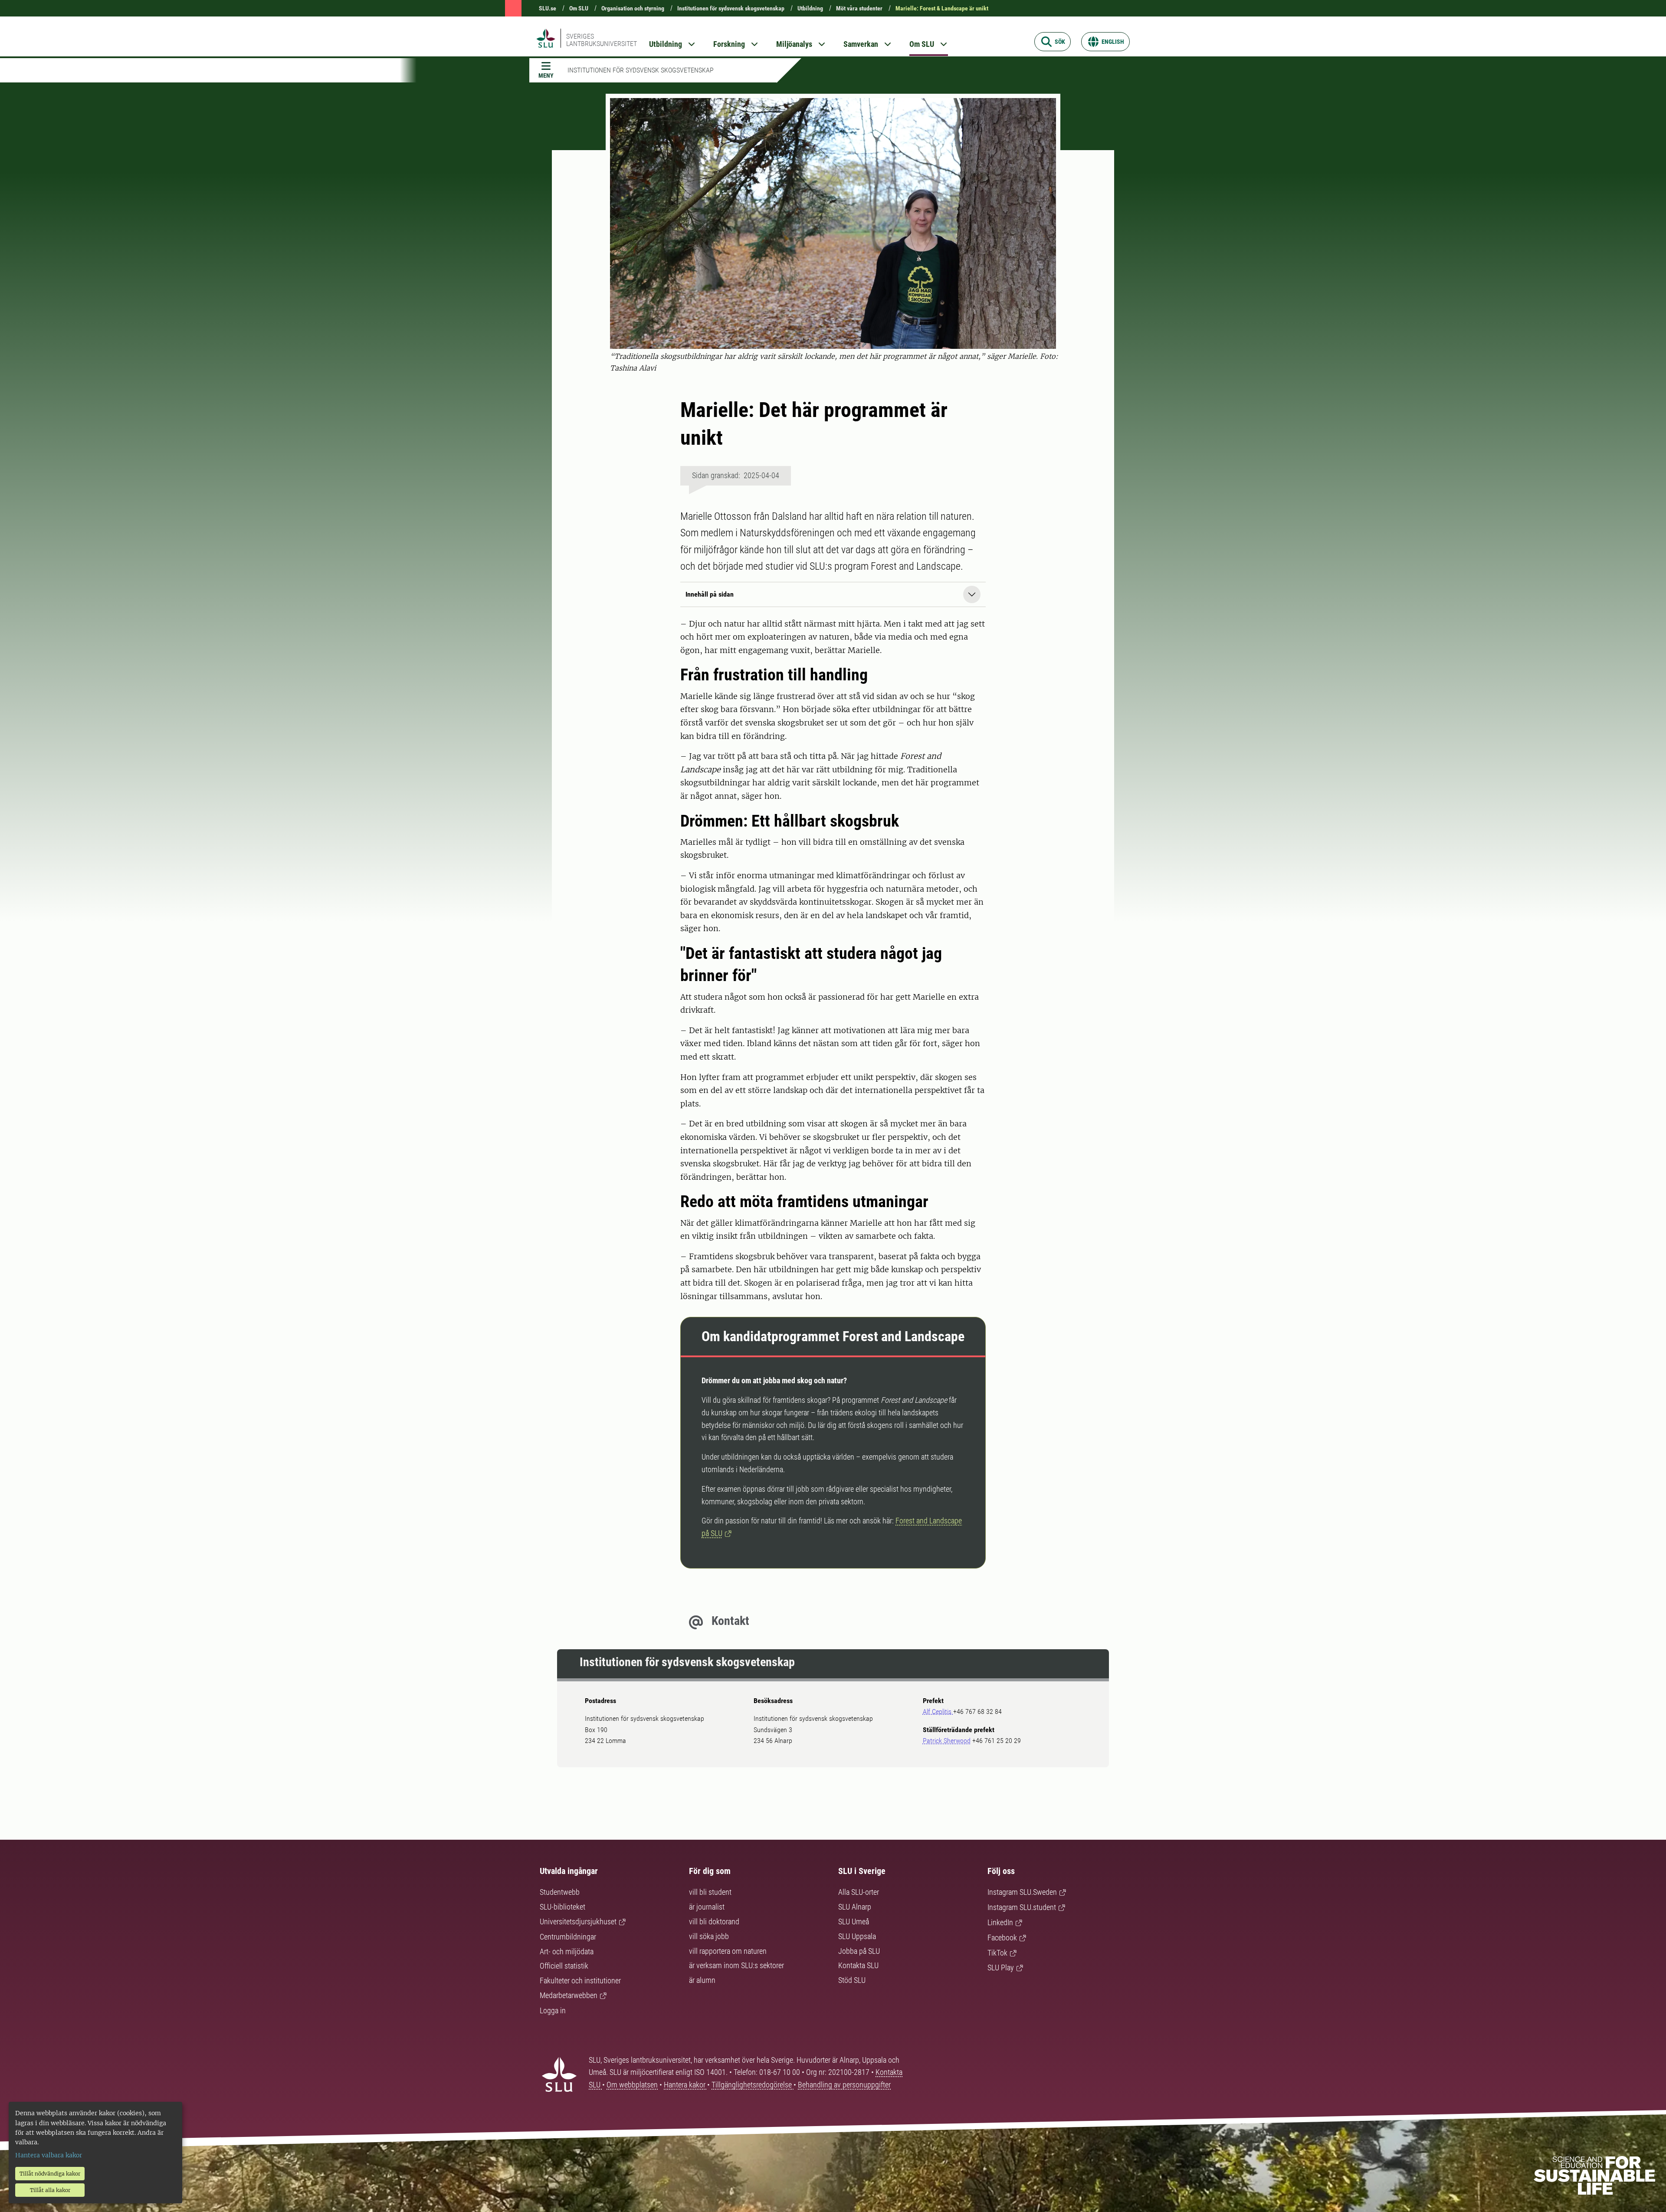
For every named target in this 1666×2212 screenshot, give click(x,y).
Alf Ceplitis (938, 1712)
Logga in (553, 2010)
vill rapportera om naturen (728, 1951)
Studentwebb (560, 1892)
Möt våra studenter (859, 8)
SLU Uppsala (857, 1936)
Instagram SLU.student (1022, 1907)
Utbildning (810, 8)
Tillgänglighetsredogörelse (753, 2085)
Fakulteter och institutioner (580, 1981)
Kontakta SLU (858, 1965)
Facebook (1002, 1938)
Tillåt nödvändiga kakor (50, 2174)
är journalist (707, 1907)
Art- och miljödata (567, 1951)
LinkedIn (1000, 1922)
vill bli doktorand (714, 1922)
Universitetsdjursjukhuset (578, 1922)
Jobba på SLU (859, 1951)
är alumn (702, 1980)
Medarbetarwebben (569, 1995)
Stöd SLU (852, 1980)
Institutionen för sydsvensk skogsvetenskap (731, 8)
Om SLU (579, 8)
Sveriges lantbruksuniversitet (602, 40)
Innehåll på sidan (710, 594)
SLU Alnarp (855, 1907)
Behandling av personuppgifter (844, 2085)
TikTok (997, 1953)
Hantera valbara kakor (49, 2155)
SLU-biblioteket (562, 1907)
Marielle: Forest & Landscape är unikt (942, 8)
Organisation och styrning (633, 8)
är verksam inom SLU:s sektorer (736, 1965)
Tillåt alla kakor (50, 2190)
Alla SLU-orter (859, 1892)
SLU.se (548, 8)
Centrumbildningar (568, 1937)
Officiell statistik (564, 1966)
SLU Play (1001, 1967)
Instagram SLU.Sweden (1022, 1892)
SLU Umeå (854, 1922)
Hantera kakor (685, 2085)
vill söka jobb (709, 1936)
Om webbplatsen (632, 2085)
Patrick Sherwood (947, 1741)
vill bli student (710, 1892)
